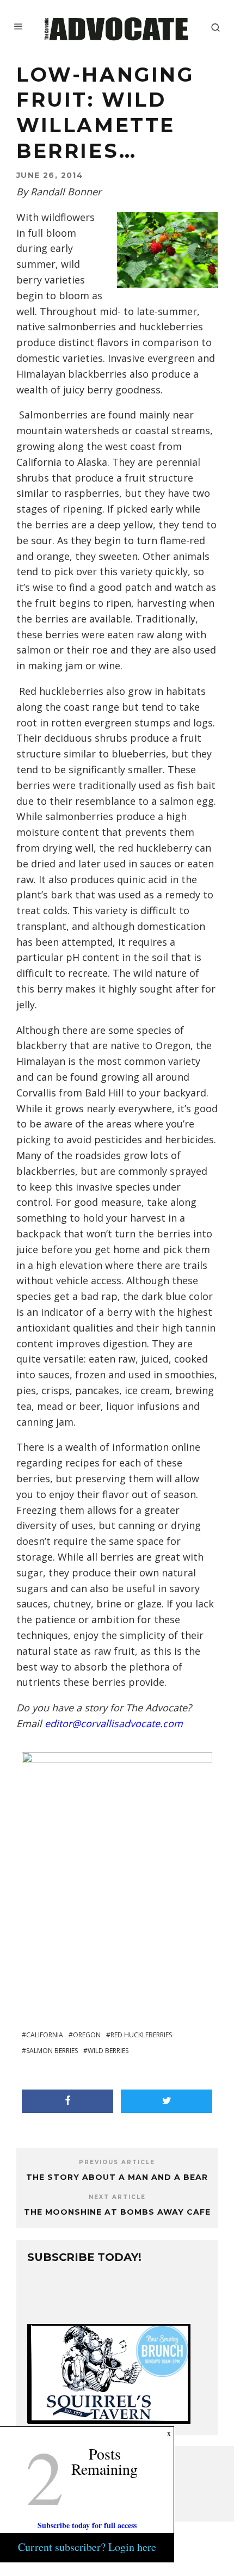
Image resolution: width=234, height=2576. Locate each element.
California (45, 2035)
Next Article (117, 2197)
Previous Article (117, 2162)
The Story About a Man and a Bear (117, 2177)
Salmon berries (52, 2051)
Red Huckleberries (141, 2035)
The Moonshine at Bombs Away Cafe (117, 2212)
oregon (87, 2035)
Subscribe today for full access (87, 2525)
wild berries (108, 2051)
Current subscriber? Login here (87, 2547)
